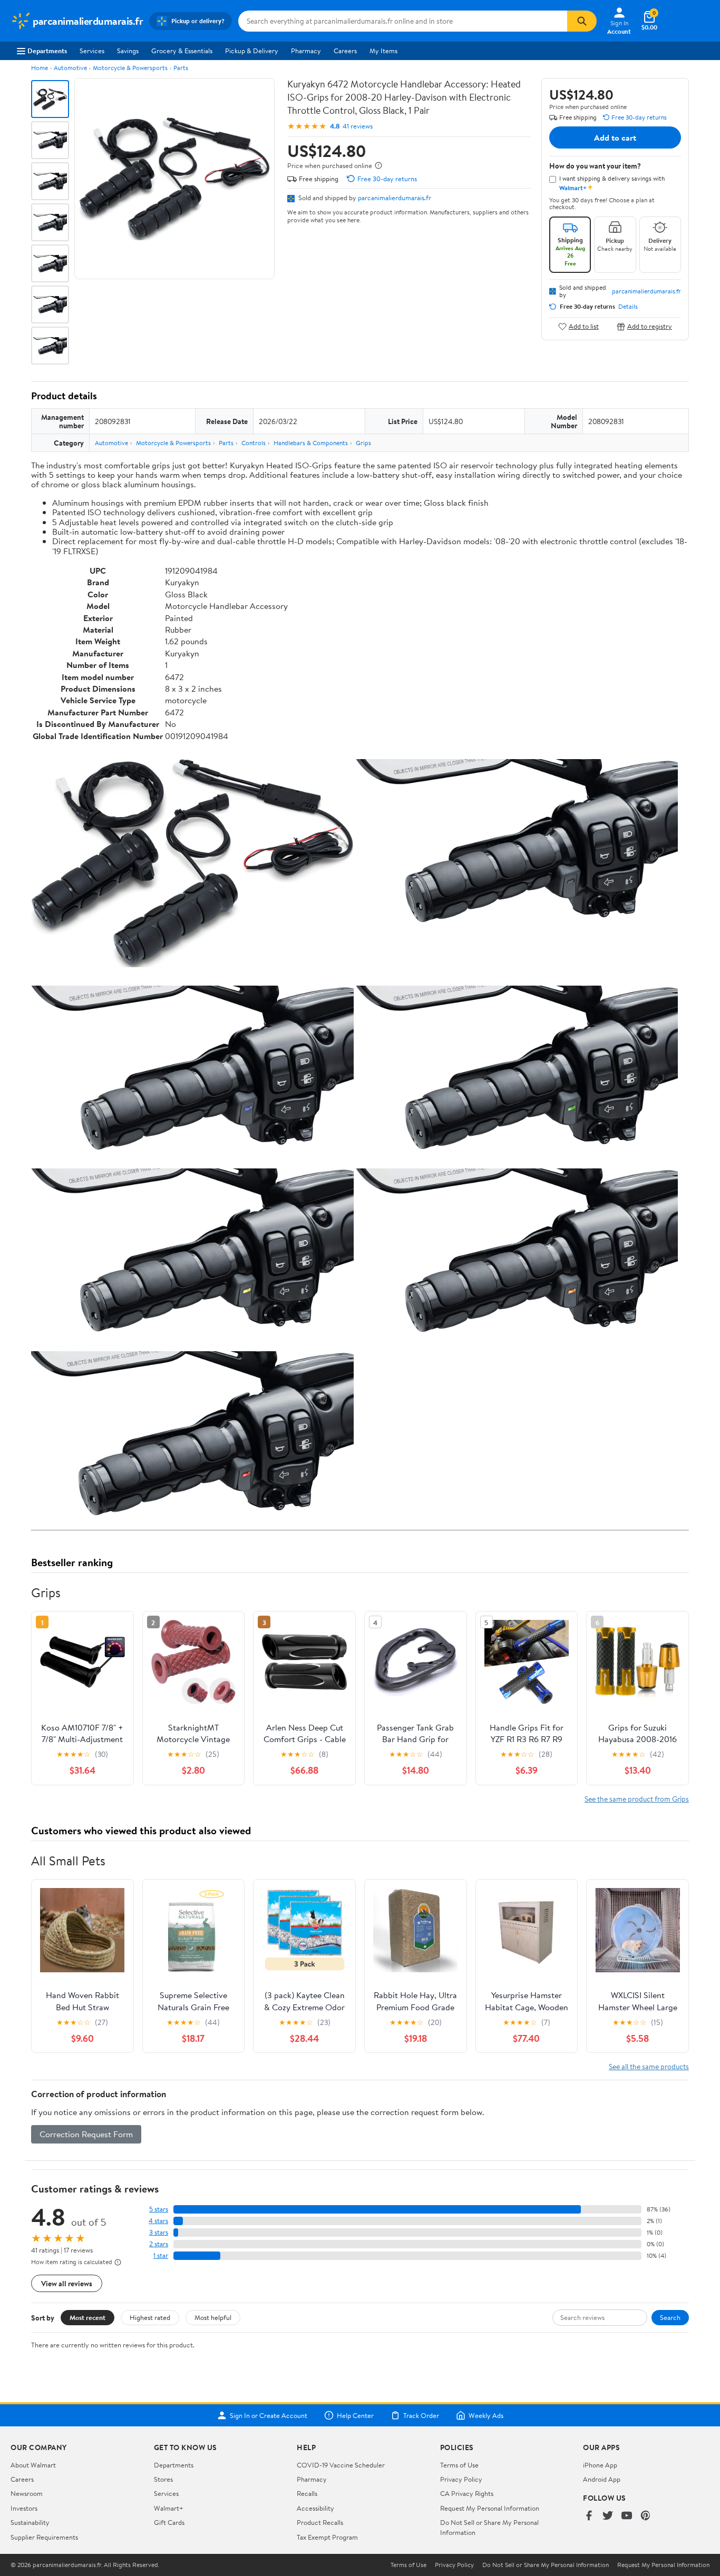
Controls (254, 443)
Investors (24, 2508)
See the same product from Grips (637, 1799)
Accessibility (315, 2508)
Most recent (87, 2317)
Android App (602, 2479)
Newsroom (27, 2493)
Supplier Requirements (44, 2537)
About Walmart (33, 2465)
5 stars (159, 2209)
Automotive (70, 68)
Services (92, 51)
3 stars (159, 2232)
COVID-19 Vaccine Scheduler (341, 2465)
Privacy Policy (461, 2479)
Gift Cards (169, 2522)
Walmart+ (169, 2508)
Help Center (355, 2415)
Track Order (421, 2415)
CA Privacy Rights (467, 2493)
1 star (161, 2255)
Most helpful (213, 2317)
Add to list (584, 326)
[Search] (582, 21)
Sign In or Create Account (269, 2415)
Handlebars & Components (311, 443)
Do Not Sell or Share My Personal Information (546, 2565)
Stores (163, 2479)
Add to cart (615, 137)
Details (628, 307)
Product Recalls (320, 2522)
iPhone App (600, 2465)
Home (40, 68)
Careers (345, 51)
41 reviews (358, 126)
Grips (363, 443)
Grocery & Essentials (182, 51)
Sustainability (30, 2522)
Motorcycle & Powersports (130, 68)
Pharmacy (306, 51)
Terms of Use (459, 2465)
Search (670, 2317)
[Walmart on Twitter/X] (608, 2516)
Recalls (307, 2493)
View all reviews (67, 2283)
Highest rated (150, 2317)
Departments (47, 51)
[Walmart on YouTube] (627, 2516)
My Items (383, 51)
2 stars (159, 2244)
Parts (181, 68)
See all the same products (649, 2066)
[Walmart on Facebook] (589, 2516)
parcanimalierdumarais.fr (395, 198)
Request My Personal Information (490, 2508)
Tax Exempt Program (327, 2537)
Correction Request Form (86, 2134)
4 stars (158, 2221)
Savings (128, 51)
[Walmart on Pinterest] (646, 2516)
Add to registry (650, 326)
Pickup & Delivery (252, 51)
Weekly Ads (486, 2415)
